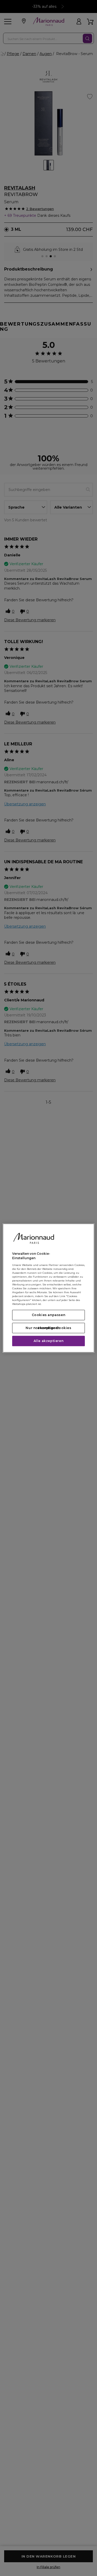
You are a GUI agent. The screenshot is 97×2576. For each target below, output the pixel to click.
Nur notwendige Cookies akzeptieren (48, 1328)
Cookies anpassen (49, 1315)
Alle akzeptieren (49, 1341)
